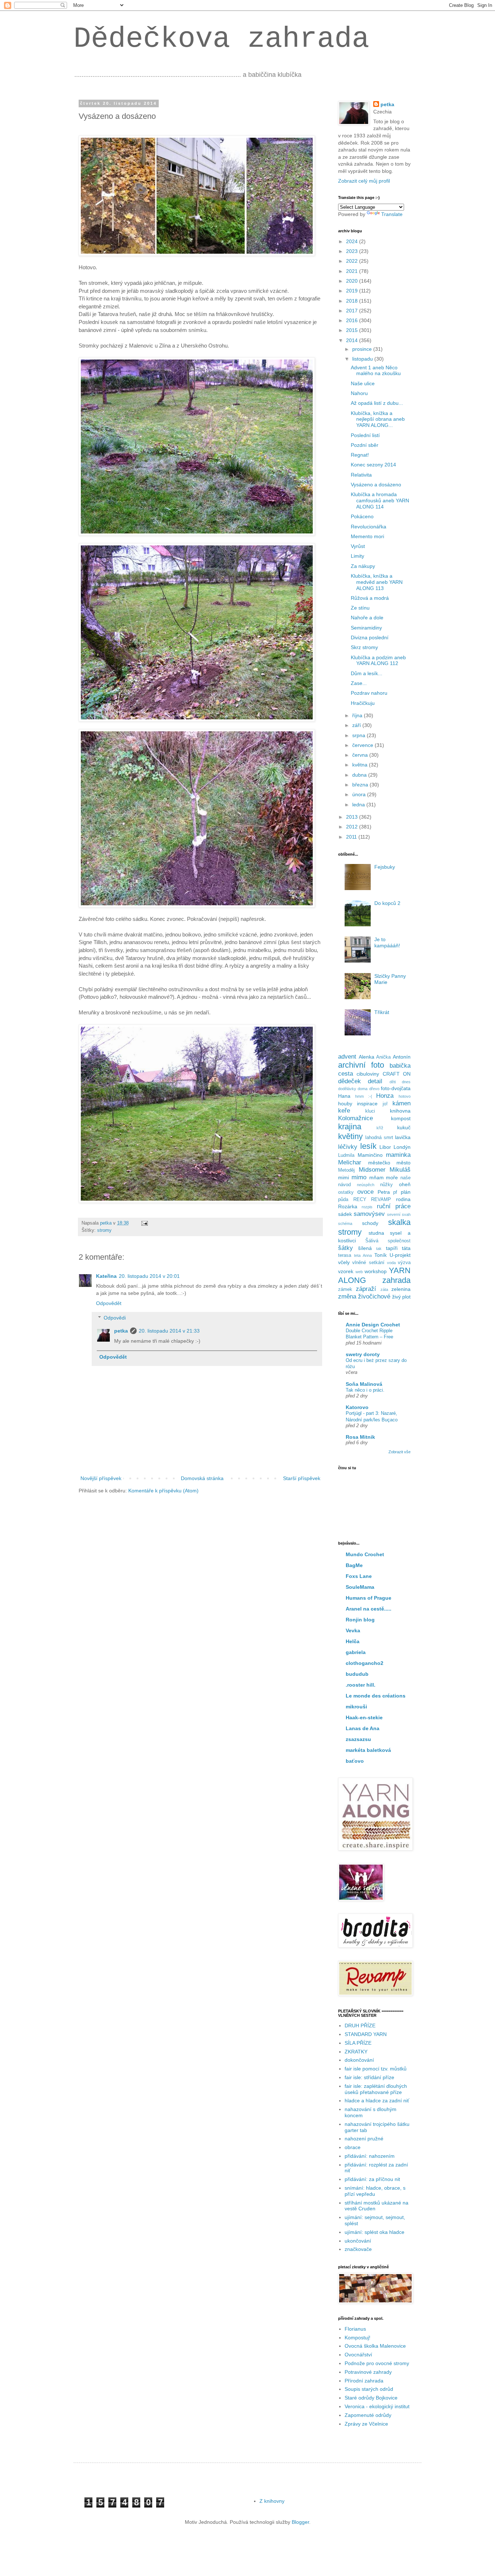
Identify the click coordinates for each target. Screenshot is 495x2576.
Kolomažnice (355, 1118)
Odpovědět (109, 1303)
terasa (345, 1255)
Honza (385, 1096)
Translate (392, 214)
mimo (359, 1177)
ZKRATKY (356, 2052)
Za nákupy (363, 566)
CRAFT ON (397, 1074)
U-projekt (400, 1255)
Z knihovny (272, 2501)
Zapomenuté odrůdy (368, 2415)
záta (384, 1289)
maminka (398, 1155)
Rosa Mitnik (360, 1437)
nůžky (386, 1185)
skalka (399, 1222)
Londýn (402, 1147)
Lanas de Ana (363, 1728)
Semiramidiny (366, 628)
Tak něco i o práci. (365, 1390)
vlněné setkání (368, 1263)
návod (344, 1185)
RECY (360, 1200)
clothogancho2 (365, 1663)
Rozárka (348, 1206)
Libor (385, 1147)
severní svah (399, 1214)
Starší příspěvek (302, 1478)
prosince (363, 349)
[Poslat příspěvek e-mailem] (144, 1223)
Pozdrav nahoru (369, 693)
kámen (402, 1103)
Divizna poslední (370, 637)
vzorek (346, 1271)
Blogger (300, 2522)
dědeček (350, 1081)
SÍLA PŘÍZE (358, 2043)
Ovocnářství (358, 2355)
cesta (346, 1074)
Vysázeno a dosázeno (376, 485)
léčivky (348, 1147)
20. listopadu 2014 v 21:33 (169, 1331)
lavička (403, 1137)
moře (392, 1177)
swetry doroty (363, 1354)
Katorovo (357, 1407)
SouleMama (360, 1587)
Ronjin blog (360, 1620)
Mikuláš (400, 1170)
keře (344, 1111)
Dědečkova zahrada (221, 39)
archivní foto (361, 1065)
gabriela (356, 1652)
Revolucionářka (369, 527)
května (361, 765)
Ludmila (346, 1155)
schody (370, 1223)
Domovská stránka (202, 1478)
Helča (353, 1641)
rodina (403, 1199)
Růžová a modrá (370, 598)
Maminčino (370, 1155)
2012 (353, 827)
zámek (345, 1289)
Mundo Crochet (365, 1554)
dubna (360, 775)
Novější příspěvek (101, 1478)
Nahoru (359, 393)
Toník (380, 1255)
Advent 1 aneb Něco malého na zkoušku (376, 371)
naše (405, 1178)
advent (347, 1057)
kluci (370, 1111)
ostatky (346, 1192)
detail (375, 1081)
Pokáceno (362, 516)
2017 (353, 311)
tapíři (392, 1248)
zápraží (366, 1289)
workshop (376, 1271)
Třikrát (382, 1012)
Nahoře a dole (367, 618)
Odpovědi (115, 1318)
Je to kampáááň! (387, 942)
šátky (346, 1248)
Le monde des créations (376, 1696)
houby (345, 1104)
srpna (359, 735)
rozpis (367, 1207)
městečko (379, 1163)
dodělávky (347, 1089)
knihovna (400, 1111)
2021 (353, 271)
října (358, 715)
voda (391, 1263)
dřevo (374, 1089)
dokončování (359, 2060)
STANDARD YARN (366, 2034)
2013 (353, 817)
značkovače (358, 2249)
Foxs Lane (359, 1576)
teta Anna (363, 1255)
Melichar (350, 1162)
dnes (406, 1082)
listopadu (363, 359)
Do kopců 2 (387, 903)
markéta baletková (368, 1750)
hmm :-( (364, 1096)
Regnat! (360, 455)
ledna (359, 805)
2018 (353, 301)
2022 (353, 261)
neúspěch (366, 1185)
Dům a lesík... (367, 673)
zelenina (401, 1289)
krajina (350, 1127)
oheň (405, 1184)
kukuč (404, 1127)
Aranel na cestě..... (369, 1609)
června (361, 755)
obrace (353, 2147)
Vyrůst (358, 546)
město (404, 1163)
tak (379, 1248)
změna (347, 1297)
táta (406, 1248)
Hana (344, 1096)
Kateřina (106, 1276)
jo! (385, 1104)
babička (400, 1066)
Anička (383, 1057)
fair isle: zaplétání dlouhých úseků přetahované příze (376, 2089)
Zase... (359, 683)
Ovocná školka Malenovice (375, 2346)
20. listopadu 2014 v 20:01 (149, 1276)
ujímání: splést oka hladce (375, 2232)
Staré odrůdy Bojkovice (371, 2398)
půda (343, 1200)
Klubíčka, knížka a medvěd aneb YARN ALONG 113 (377, 582)
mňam (377, 1177)
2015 (353, 330)
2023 (353, 251)
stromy (104, 1230)
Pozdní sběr (365, 445)
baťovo (355, 1761)
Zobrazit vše (400, 1452)
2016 (353, 320)
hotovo (405, 1096)
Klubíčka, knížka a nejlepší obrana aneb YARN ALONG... (378, 419)
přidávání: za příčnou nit (372, 2179)
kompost (401, 1118)
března (361, 785)
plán (406, 1192)
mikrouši (356, 1707)
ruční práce (394, 1206)
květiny (350, 1136)
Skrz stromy (364, 647)
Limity (357, 556)
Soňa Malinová (364, 1384)
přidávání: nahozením (370, 2156)
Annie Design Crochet (373, 1325)
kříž (380, 1128)
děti (393, 1082)
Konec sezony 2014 (373, 465)
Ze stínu (360, 608)
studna (376, 1233)
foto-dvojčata (396, 1088)
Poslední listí (365, 435)
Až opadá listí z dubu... (377, 403)
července (363, 745)
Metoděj (346, 1170)
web (359, 1272)
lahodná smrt (379, 1138)
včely (344, 1262)
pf (395, 1192)
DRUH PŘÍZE (360, 2026)
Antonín (402, 1057)
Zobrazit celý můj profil (364, 181)
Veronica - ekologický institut (377, 2406)
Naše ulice (363, 383)
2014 (353, 340)
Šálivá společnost (388, 1241)
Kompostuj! (357, 2338)
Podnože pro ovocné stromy (377, 2363)
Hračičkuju (363, 703)
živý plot (401, 1297)
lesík (368, 1146)
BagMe (354, 1565)
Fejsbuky (385, 867)
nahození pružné (364, 2139)
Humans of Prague (369, 1598)
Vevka (353, 1630)
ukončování (358, 2241)
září (357, 725)
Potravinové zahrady (368, 2372)
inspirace (367, 1104)
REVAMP (381, 1200)
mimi (344, 1177)
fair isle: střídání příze (369, 2077)
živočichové (374, 1297)
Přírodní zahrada (364, 2381)
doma (363, 1089)
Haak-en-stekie (364, 1717)
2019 (353, 291)
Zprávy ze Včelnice (366, 2424)
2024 (353, 241)
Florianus (355, 2329)
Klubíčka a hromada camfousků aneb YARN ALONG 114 (380, 500)
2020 (353, 281)
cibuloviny (368, 1074)
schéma (345, 1223)
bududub (357, 1674)
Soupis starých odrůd (369, 2389)
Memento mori (367, 536)
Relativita (361, 475)
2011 (352, 837)
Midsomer (372, 1170)
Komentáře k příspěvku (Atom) (163, 1491)
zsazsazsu (358, 1739)
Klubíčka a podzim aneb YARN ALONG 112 (378, 660)
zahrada (396, 1280)
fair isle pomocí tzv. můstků (376, 2069)
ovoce (365, 1192)
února (360, 794)
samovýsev (369, 1214)
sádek (345, 1214)
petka (121, 1331)
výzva (404, 1263)
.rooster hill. (361, 1685)
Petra (384, 1192)
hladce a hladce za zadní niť (377, 2101)
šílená (365, 1248)
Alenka (367, 1057)
